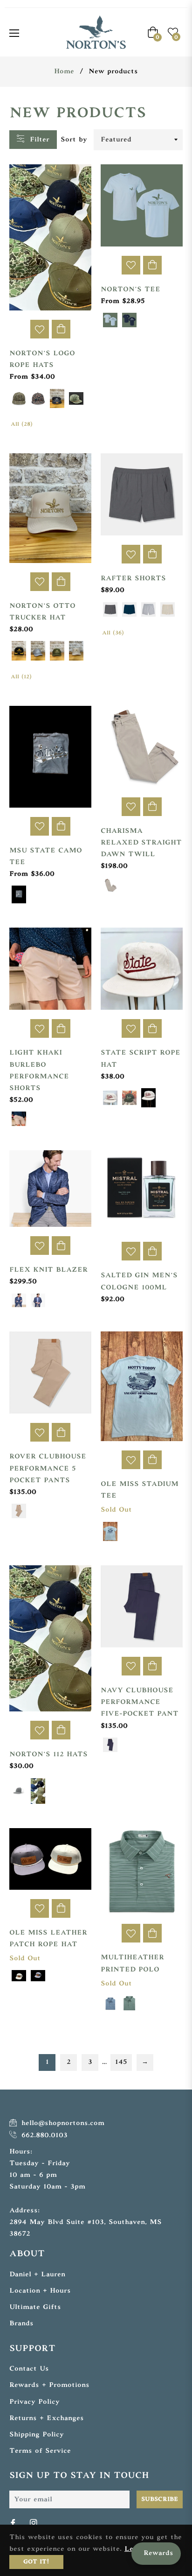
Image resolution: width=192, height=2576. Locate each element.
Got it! (36, 2562)
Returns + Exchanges (47, 2418)
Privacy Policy (34, 2402)
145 (121, 2062)
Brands (21, 2324)
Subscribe (160, 2499)
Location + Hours (40, 2291)
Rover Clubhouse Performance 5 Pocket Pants (48, 1468)
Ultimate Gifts (35, 2307)
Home (64, 72)
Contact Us (29, 2369)
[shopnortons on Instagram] (34, 2523)
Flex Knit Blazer (48, 1270)
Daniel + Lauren (37, 2275)
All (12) (21, 677)
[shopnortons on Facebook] (14, 2523)
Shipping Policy (37, 2435)
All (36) (113, 633)
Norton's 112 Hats (48, 1755)
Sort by (74, 140)
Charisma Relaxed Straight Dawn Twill (141, 843)
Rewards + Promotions (49, 2385)
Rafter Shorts (133, 579)
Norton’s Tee (130, 290)
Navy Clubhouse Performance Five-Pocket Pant (140, 1702)
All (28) (22, 424)
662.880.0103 (43, 2136)
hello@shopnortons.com (62, 2123)
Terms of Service (40, 2451)
